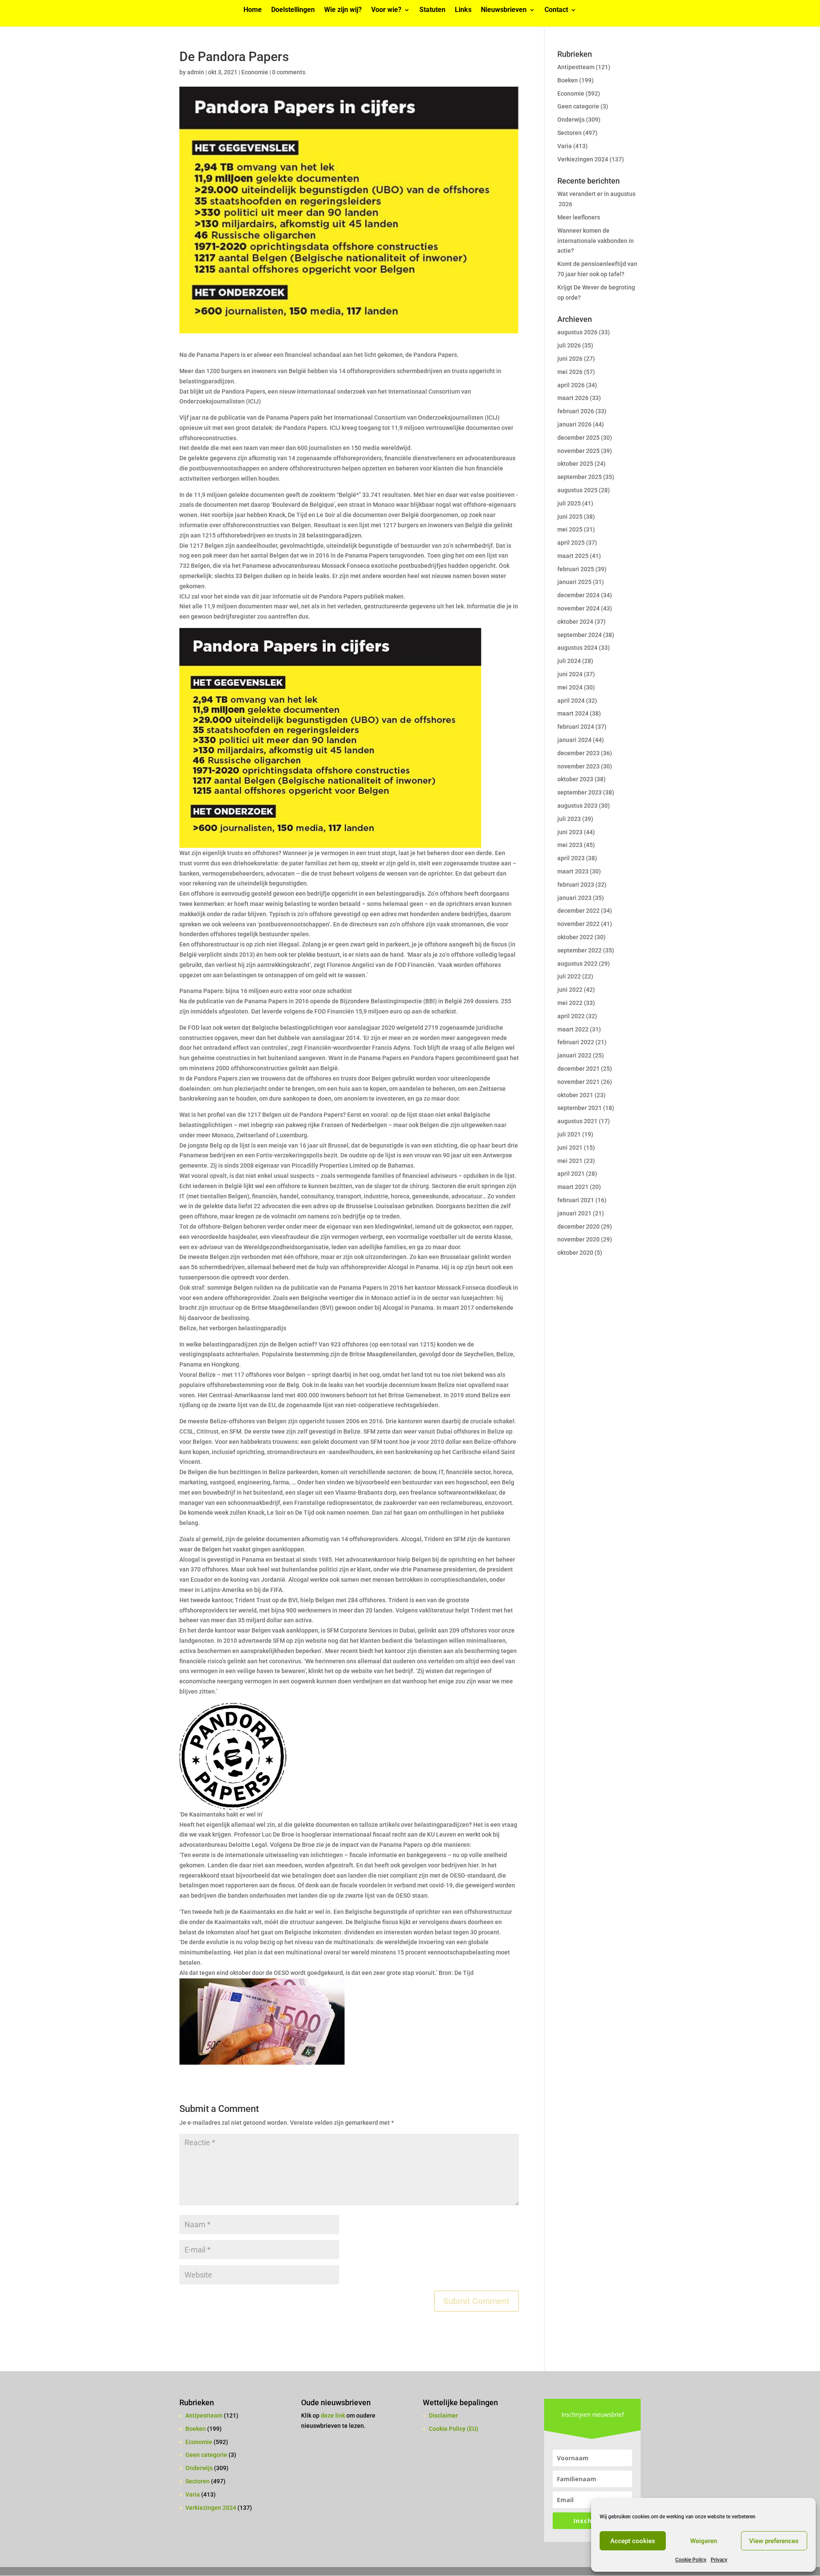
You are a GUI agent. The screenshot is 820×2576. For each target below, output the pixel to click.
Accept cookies (633, 2541)
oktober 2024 (575, 622)
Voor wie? (386, 10)
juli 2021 (569, 1134)
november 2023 (578, 766)
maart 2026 (573, 398)
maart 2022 (573, 1029)
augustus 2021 (577, 1121)
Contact (556, 10)
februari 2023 (576, 885)
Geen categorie (578, 106)
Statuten (432, 10)
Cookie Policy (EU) (454, 2429)
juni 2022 (570, 990)
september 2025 (580, 477)
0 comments (289, 72)
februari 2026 (576, 411)
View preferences (774, 2541)
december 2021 (578, 1069)
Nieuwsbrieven (504, 10)
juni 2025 (570, 517)
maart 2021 (573, 1187)
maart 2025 (573, 556)
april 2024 (571, 701)
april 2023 (571, 858)
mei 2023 (570, 845)
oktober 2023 (575, 779)
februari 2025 (576, 569)
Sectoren (570, 133)
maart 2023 (573, 871)
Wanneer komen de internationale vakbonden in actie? (596, 241)
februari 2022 (576, 1042)
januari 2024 (574, 740)
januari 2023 (574, 898)
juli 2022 (569, 976)
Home (253, 10)
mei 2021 (570, 1161)
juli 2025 (569, 503)
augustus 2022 (577, 964)
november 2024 (578, 608)
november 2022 (578, 924)
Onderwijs (571, 120)
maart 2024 (573, 713)
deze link (334, 2415)
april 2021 (571, 1174)
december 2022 (578, 911)
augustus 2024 (577, 648)
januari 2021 (574, 1213)
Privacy (719, 2560)
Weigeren (704, 2541)
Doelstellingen (293, 10)
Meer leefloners (579, 217)
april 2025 (571, 543)
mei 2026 (570, 372)
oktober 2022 (575, 937)
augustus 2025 (577, 490)
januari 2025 (574, 582)
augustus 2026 (577, 332)
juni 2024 (570, 674)
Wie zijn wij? (343, 10)
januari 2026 (574, 424)
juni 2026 (570, 359)
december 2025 (578, 438)
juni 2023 (570, 832)
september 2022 (580, 950)
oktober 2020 (575, 1253)
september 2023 (580, 792)
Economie (255, 72)
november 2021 (578, 1082)
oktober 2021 (575, 1095)
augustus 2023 (577, 806)
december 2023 (578, 753)
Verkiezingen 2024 (583, 159)
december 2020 (578, 1227)
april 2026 (571, 385)
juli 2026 (569, 345)
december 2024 (578, 595)
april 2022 (571, 1016)
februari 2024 (576, 727)
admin (196, 72)
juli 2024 (569, 661)
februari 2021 (576, 1200)
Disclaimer (443, 2415)
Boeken (568, 80)
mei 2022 (570, 1003)
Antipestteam (576, 67)
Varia (565, 146)
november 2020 (578, 1239)
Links (463, 10)
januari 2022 (574, 1055)
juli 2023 (569, 819)
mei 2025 (570, 529)
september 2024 (580, 635)
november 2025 (578, 451)
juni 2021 (570, 1148)
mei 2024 (570, 687)
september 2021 (580, 1108)
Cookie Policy (691, 2560)
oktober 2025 (575, 464)
